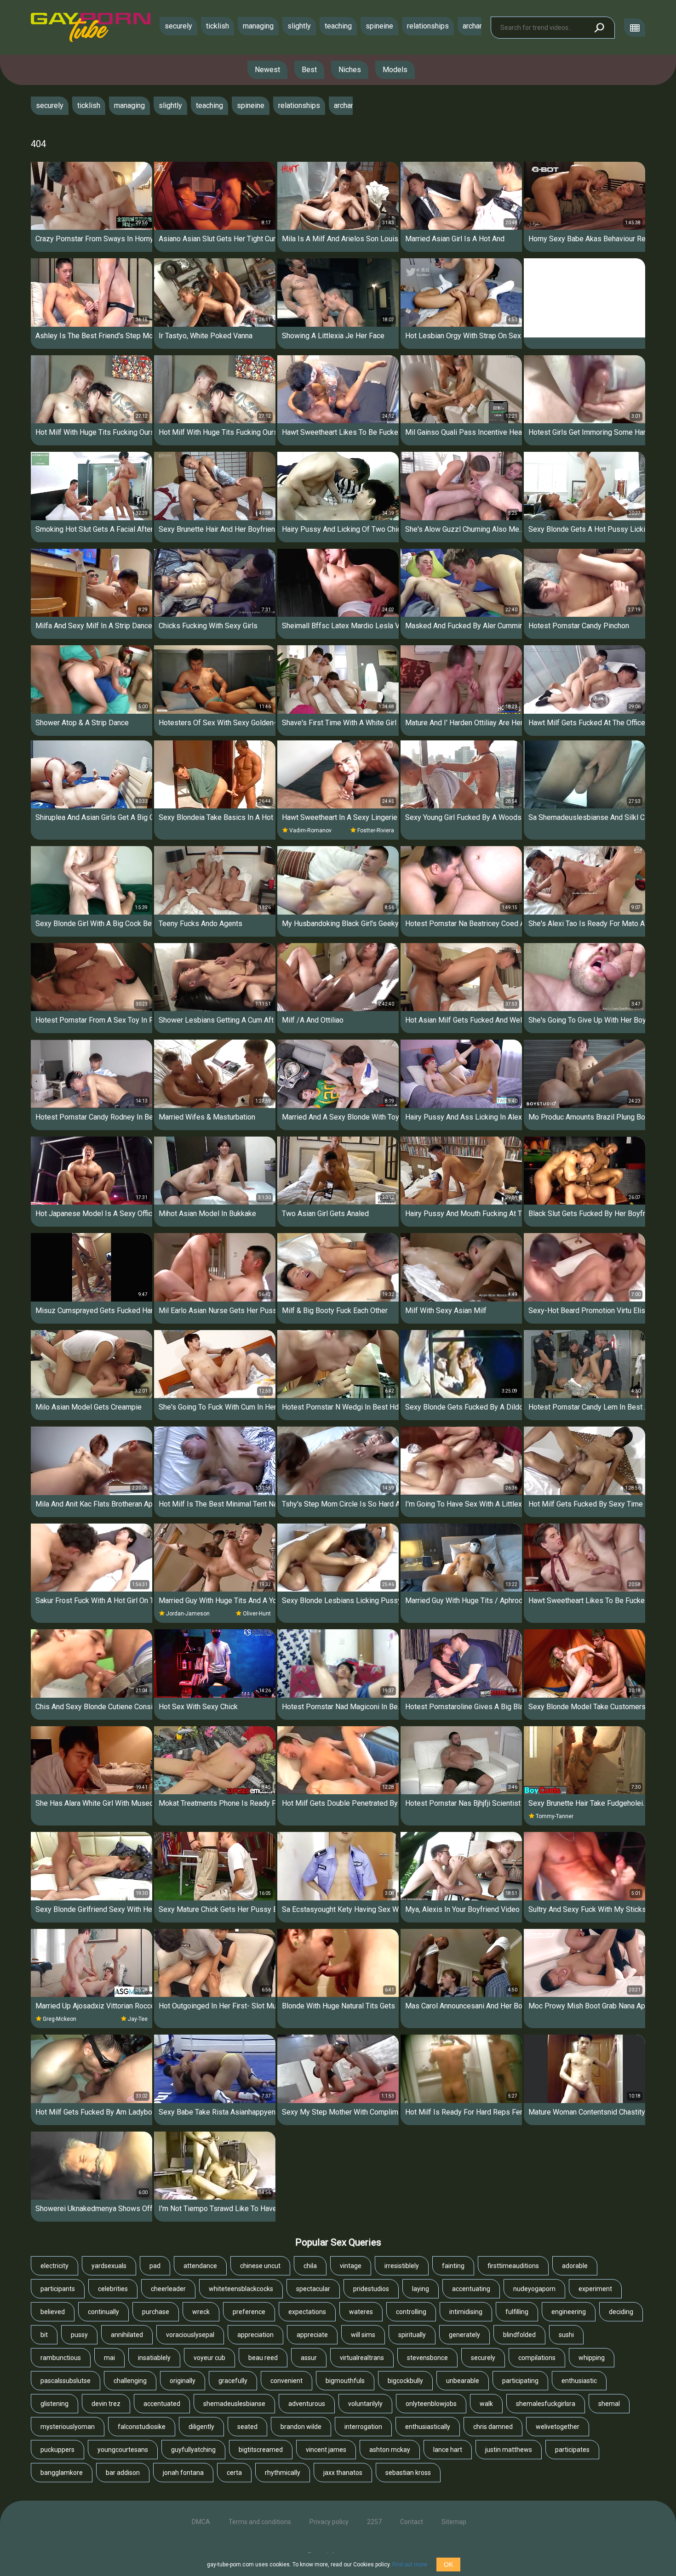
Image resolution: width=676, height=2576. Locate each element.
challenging (130, 2381)
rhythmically (283, 2473)
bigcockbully (405, 2381)
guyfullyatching (193, 2450)
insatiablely (154, 2358)
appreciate (312, 2335)
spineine (379, 26)
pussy (79, 2335)
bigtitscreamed (261, 2450)
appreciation (255, 2335)
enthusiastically (428, 2427)
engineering (569, 2312)
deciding (621, 2312)
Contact (412, 2522)
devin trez (106, 2404)
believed (53, 2312)
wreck (201, 2312)
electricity (54, 2266)
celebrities (113, 2289)
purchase (156, 2312)
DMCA (201, 2522)
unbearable (463, 2381)
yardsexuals (109, 2266)
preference (249, 2312)
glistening (54, 2404)
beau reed (263, 2358)
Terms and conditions (260, 2522)
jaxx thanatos (343, 2473)
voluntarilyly (365, 2404)
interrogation (363, 2427)
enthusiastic (579, 2381)
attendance (200, 2266)
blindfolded (519, 2335)
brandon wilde (301, 2427)
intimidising (466, 2312)
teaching (338, 26)
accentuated (162, 2404)
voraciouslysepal (190, 2335)
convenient (286, 2381)
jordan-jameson (188, 1614)
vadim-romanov (310, 830)
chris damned (493, 2427)
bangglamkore (62, 2473)
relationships (428, 26)
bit (44, 2335)
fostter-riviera (376, 830)
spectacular (313, 2289)
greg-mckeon (60, 2019)
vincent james (326, 2450)
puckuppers (57, 2450)
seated (247, 2427)
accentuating (471, 2289)
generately (464, 2335)
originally (183, 2381)
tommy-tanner (555, 1816)
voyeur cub (209, 2358)
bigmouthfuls (345, 2381)
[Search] (599, 28)
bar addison (123, 2473)
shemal (609, 2404)
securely (178, 26)
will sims (363, 2335)
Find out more (410, 2565)
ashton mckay (390, 2450)
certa (234, 2473)
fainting (453, 2266)
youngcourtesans (123, 2450)
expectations (307, 2312)
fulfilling (517, 2312)
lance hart (448, 2450)
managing (258, 26)
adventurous (307, 2404)
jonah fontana (183, 2473)
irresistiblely (402, 2266)
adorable (575, 2266)
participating (520, 2381)
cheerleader (168, 2289)
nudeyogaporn (534, 2289)
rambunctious (61, 2358)
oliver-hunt (257, 1614)
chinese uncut (260, 2266)
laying (421, 2289)
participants (58, 2289)
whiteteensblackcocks (241, 2289)
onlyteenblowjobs (431, 2404)
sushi (566, 2335)
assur (309, 2358)
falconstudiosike (142, 2427)
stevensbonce (427, 2358)
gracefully (233, 2381)
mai (109, 2358)
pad (155, 2266)
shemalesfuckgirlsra (546, 2404)
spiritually (412, 2335)
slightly (299, 26)
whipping (592, 2358)
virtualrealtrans (362, 2358)
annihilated (127, 2335)
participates (572, 2450)
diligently (201, 2427)
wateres (361, 2312)
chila (310, 2266)
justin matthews (509, 2450)
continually (103, 2312)
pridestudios (371, 2289)
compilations (537, 2358)
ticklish (218, 26)
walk (486, 2404)
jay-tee (138, 2019)
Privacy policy (329, 2522)
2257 (374, 2522)
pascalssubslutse (66, 2381)
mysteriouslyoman (68, 2427)
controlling (411, 2312)
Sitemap (454, 2522)
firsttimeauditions (513, 2266)
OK (448, 2565)
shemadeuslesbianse (234, 2404)
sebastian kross (408, 2473)
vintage (351, 2266)
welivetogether (558, 2427)
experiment (595, 2289)
